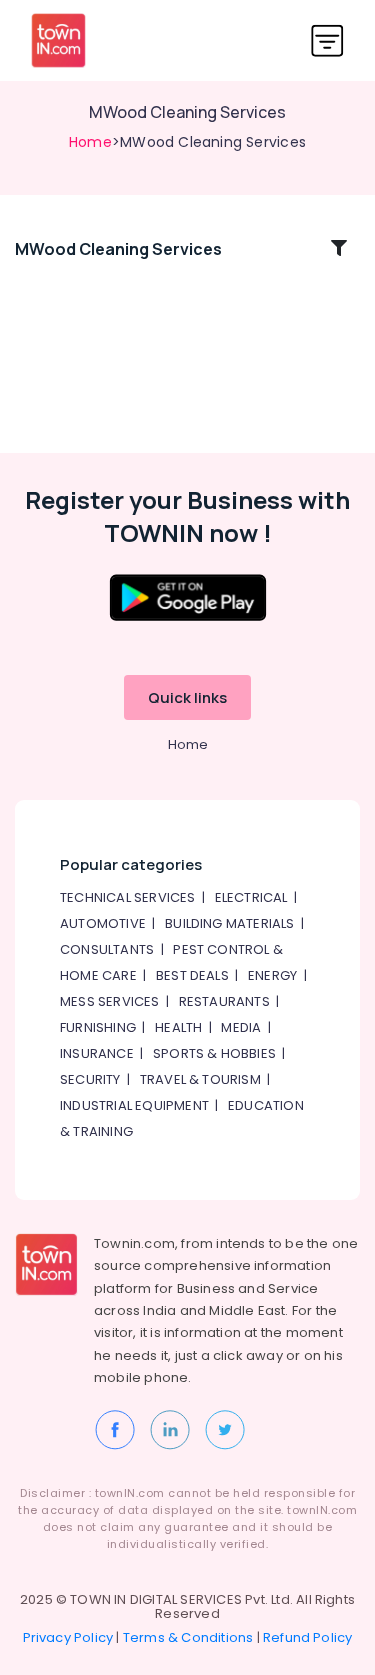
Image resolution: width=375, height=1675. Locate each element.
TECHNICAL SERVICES (128, 897)
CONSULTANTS (107, 949)
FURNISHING (98, 1027)
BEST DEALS (192, 975)
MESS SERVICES (110, 1001)
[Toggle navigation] (327, 40)
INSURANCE (97, 1053)
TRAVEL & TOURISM (200, 1079)
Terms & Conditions (188, 1637)
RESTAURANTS (224, 1001)
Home (90, 142)
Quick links (187, 697)
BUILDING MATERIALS (230, 923)
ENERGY (272, 975)
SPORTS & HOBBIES (214, 1053)
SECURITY (90, 1079)
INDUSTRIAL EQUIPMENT (134, 1105)
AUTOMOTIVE (103, 923)
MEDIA (241, 1027)
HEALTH (178, 1027)
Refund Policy (308, 1637)
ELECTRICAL (251, 897)
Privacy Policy (68, 1637)
